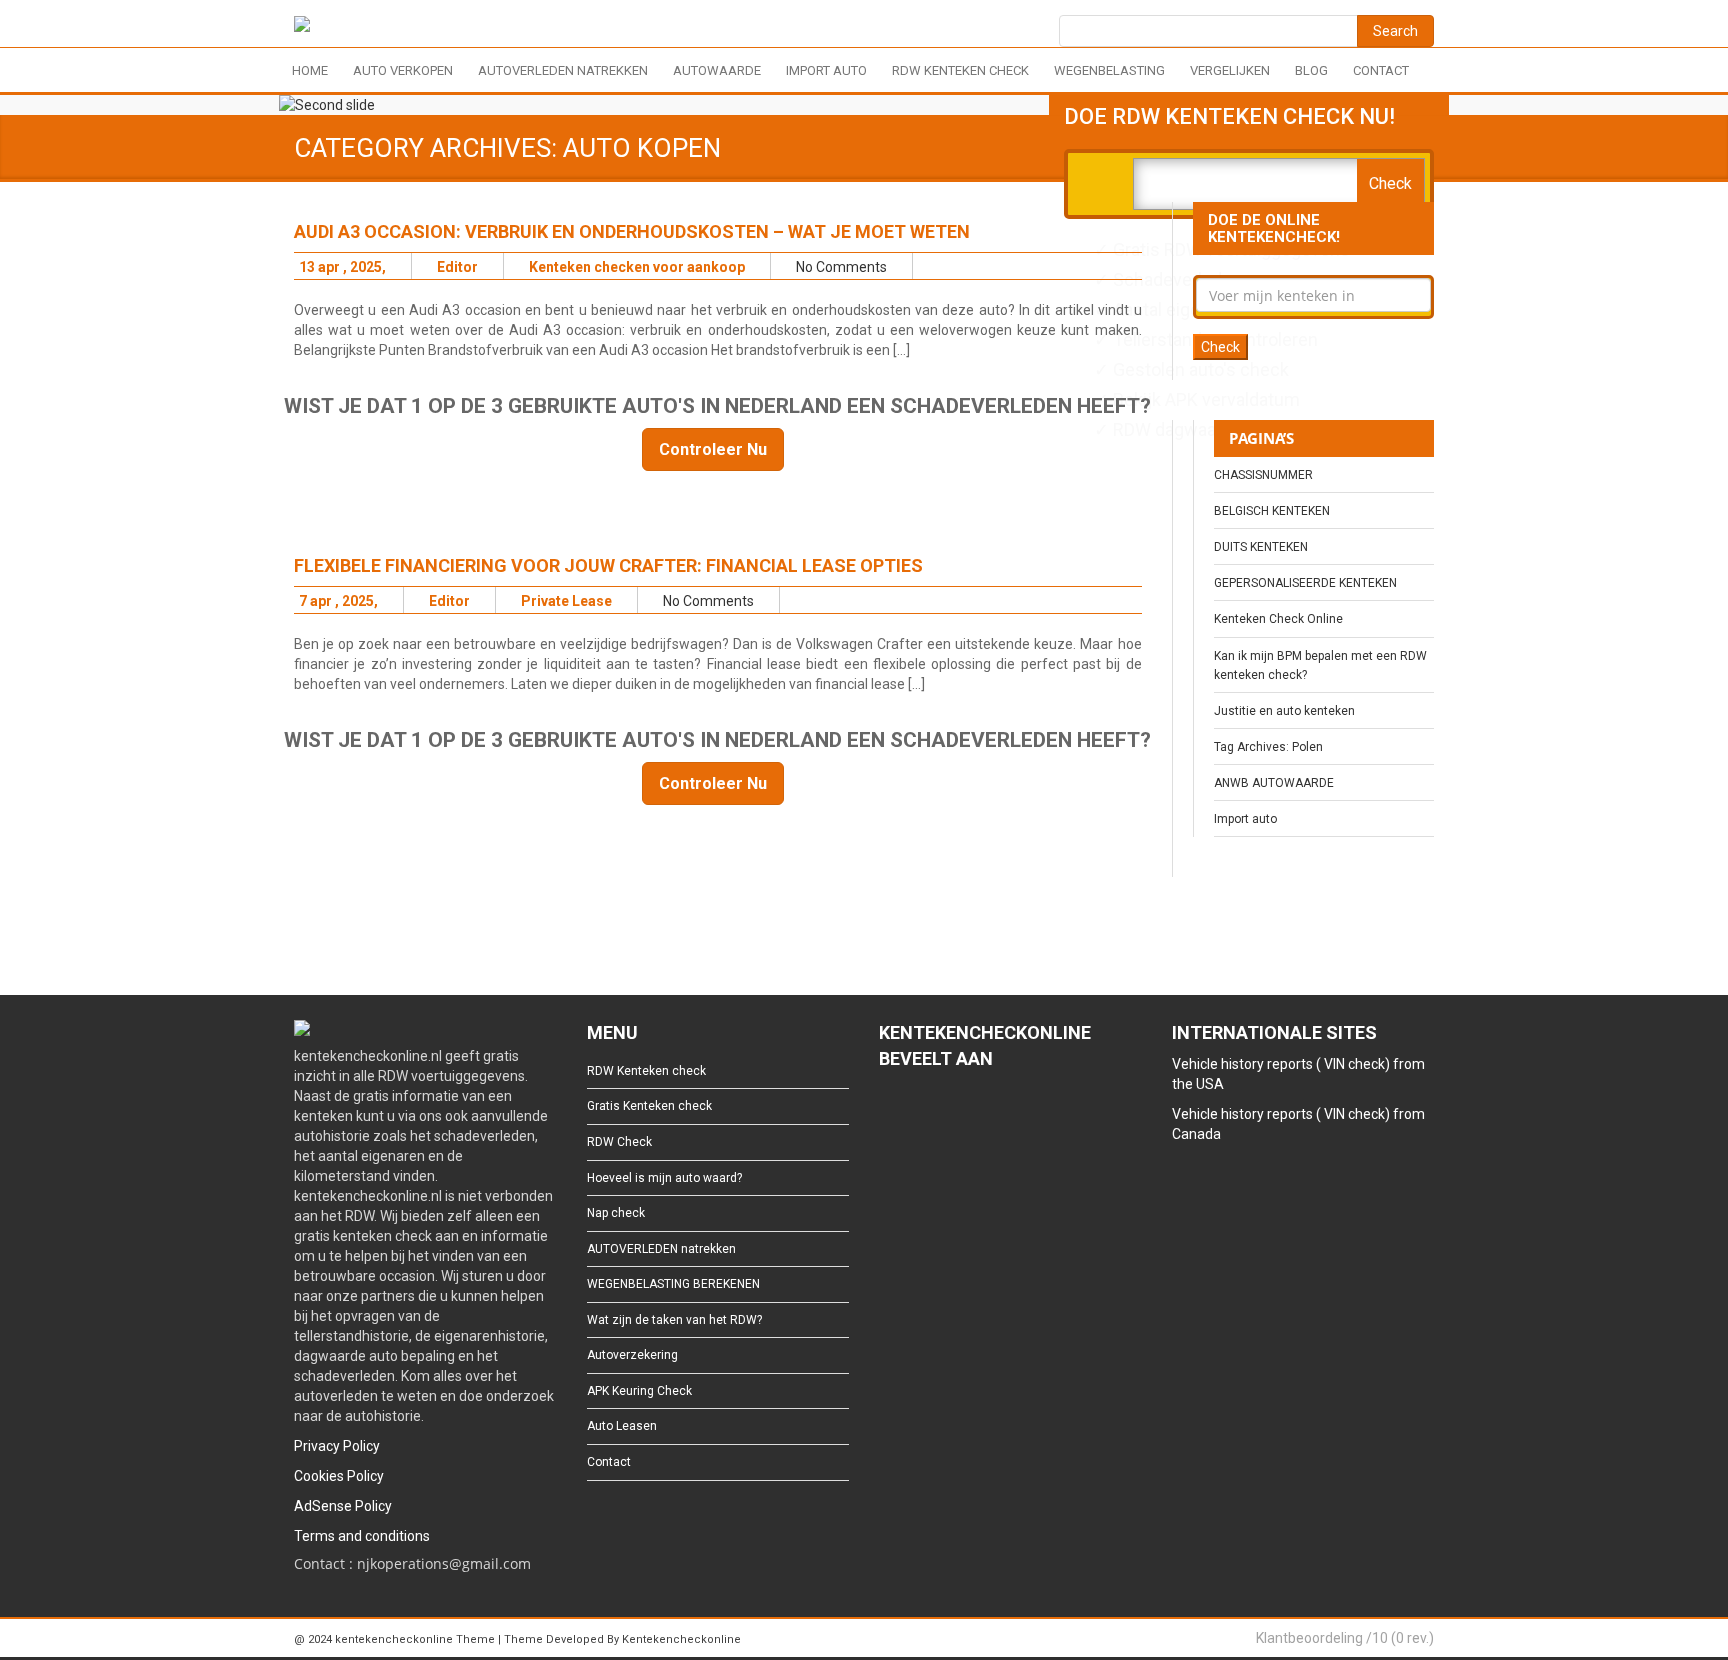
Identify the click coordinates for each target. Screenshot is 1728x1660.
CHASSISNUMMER (1263, 475)
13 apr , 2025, (342, 267)
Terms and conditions (362, 1536)
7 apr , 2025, (338, 601)
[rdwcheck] (302, 27)
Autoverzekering (632, 1355)
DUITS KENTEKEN (1261, 547)
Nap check (616, 1213)
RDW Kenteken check (960, 70)
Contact (1381, 70)
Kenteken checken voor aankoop (637, 267)
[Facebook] (888, 1114)
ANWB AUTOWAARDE (1274, 783)
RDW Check (619, 1142)
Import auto (826, 70)
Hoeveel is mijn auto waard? (664, 1178)
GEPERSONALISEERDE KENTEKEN (1305, 583)
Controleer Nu (713, 449)
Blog (1311, 70)
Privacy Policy (337, 1446)
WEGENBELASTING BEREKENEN (673, 1284)
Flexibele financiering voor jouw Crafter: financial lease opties (608, 565)
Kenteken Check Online (1278, 619)
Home (310, 70)
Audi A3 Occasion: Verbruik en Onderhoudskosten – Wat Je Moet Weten (632, 231)
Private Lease (566, 601)
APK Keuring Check (639, 1391)
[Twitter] (920, 1114)
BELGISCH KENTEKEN (1272, 511)
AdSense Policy (343, 1506)
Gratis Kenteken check (649, 1106)
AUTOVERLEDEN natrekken (563, 70)
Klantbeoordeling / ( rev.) (1345, 1638)
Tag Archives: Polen (1268, 747)
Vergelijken (1230, 70)
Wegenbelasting (1109, 70)
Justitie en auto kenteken (1284, 711)
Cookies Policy (339, 1476)
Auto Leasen (622, 1426)
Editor (457, 267)
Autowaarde (717, 70)
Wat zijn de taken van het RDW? (674, 1320)
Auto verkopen (403, 70)
